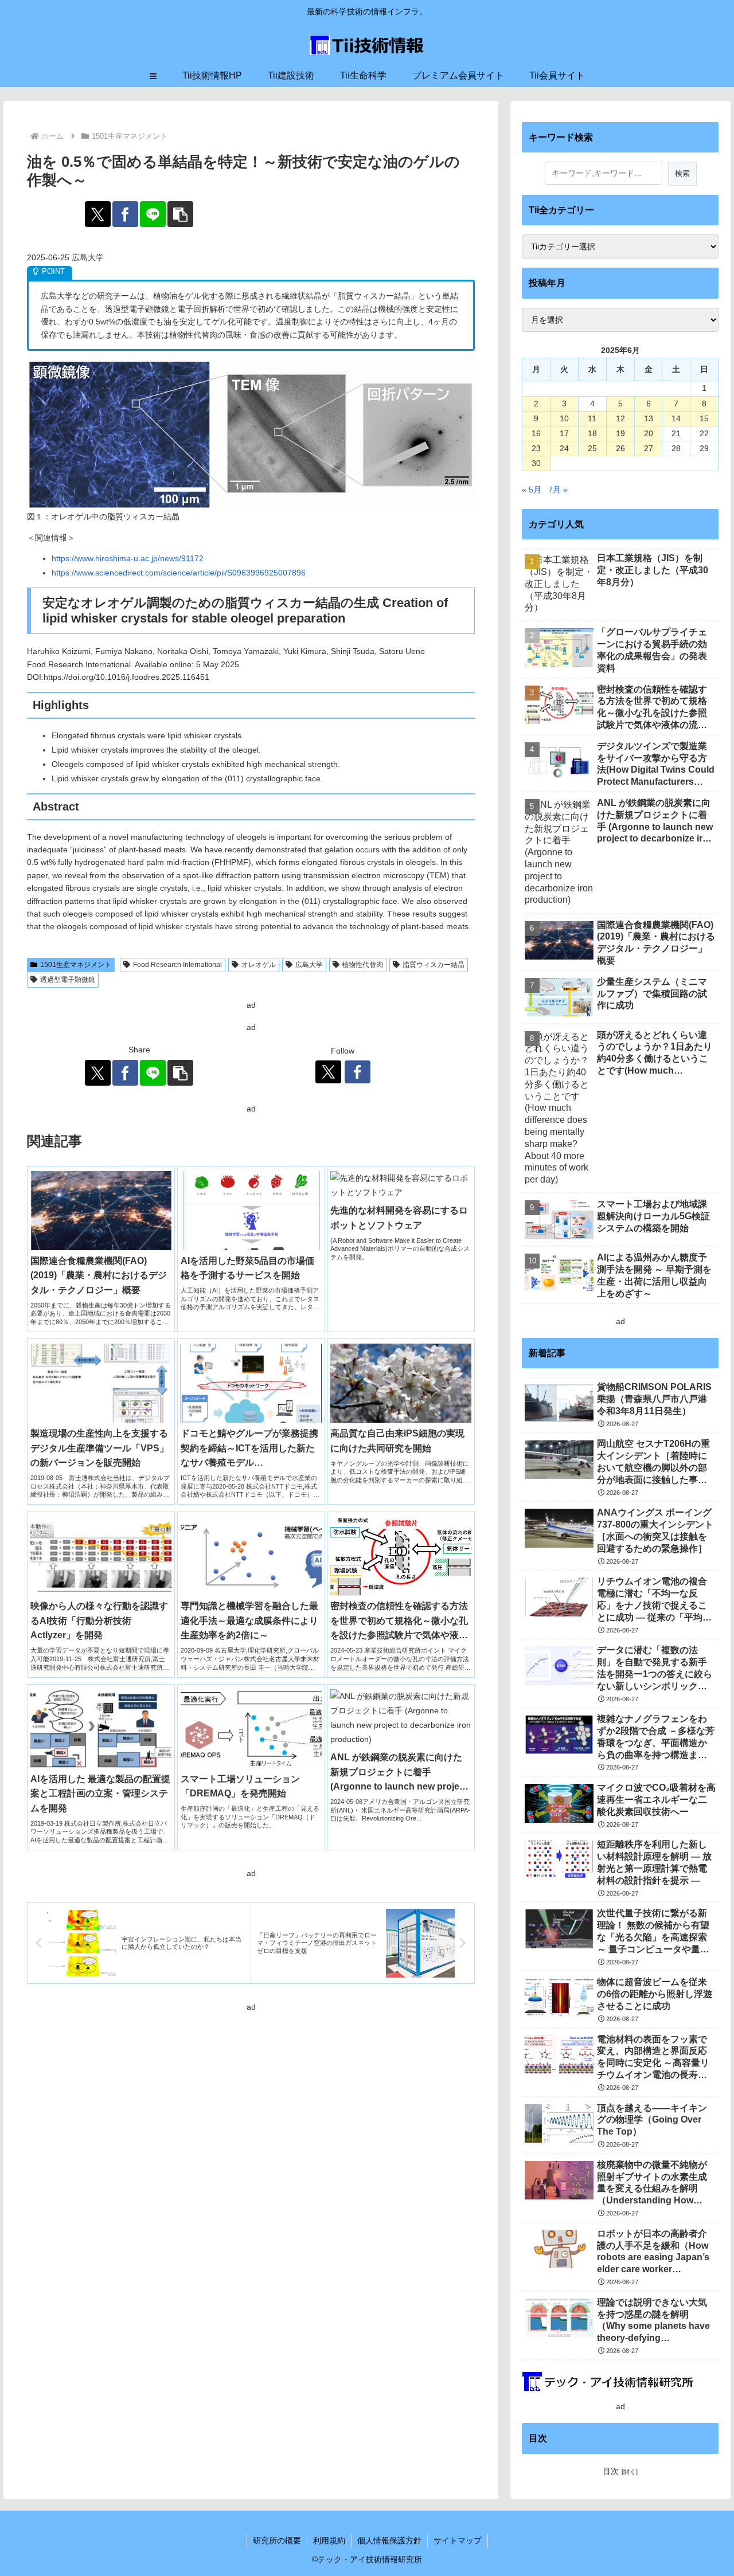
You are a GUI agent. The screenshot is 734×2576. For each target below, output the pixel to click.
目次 (611, 2471)
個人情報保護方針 (389, 2540)
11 (592, 418)
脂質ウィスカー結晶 (434, 965)
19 (620, 433)
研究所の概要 (277, 2540)
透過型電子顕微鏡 (68, 980)
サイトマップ (458, 2540)
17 (564, 433)
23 (536, 448)
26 (620, 448)
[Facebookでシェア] (125, 214)
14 (676, 418)
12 (620, 418)
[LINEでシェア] (153, 214)
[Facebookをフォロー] (358, 1072)
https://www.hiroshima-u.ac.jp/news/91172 (128, 558)
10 (564, 418)
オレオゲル (259, 965)
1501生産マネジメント (76, 965)
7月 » (558, 490)
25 (592, 448)
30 (536, 463)
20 (649, 433)
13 (649, 418)
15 (704, 418)
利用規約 (329, 2540)
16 (536, 433)
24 (564, 448)
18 (592, 433)
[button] (180, 214)
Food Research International (177, 965)
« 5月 (532, 490)
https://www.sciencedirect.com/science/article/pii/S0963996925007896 (179, 573)
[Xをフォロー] (328, 1072)
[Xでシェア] (98, 214)
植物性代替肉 (362, 965)
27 (649, 448)
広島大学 (309, 965)
